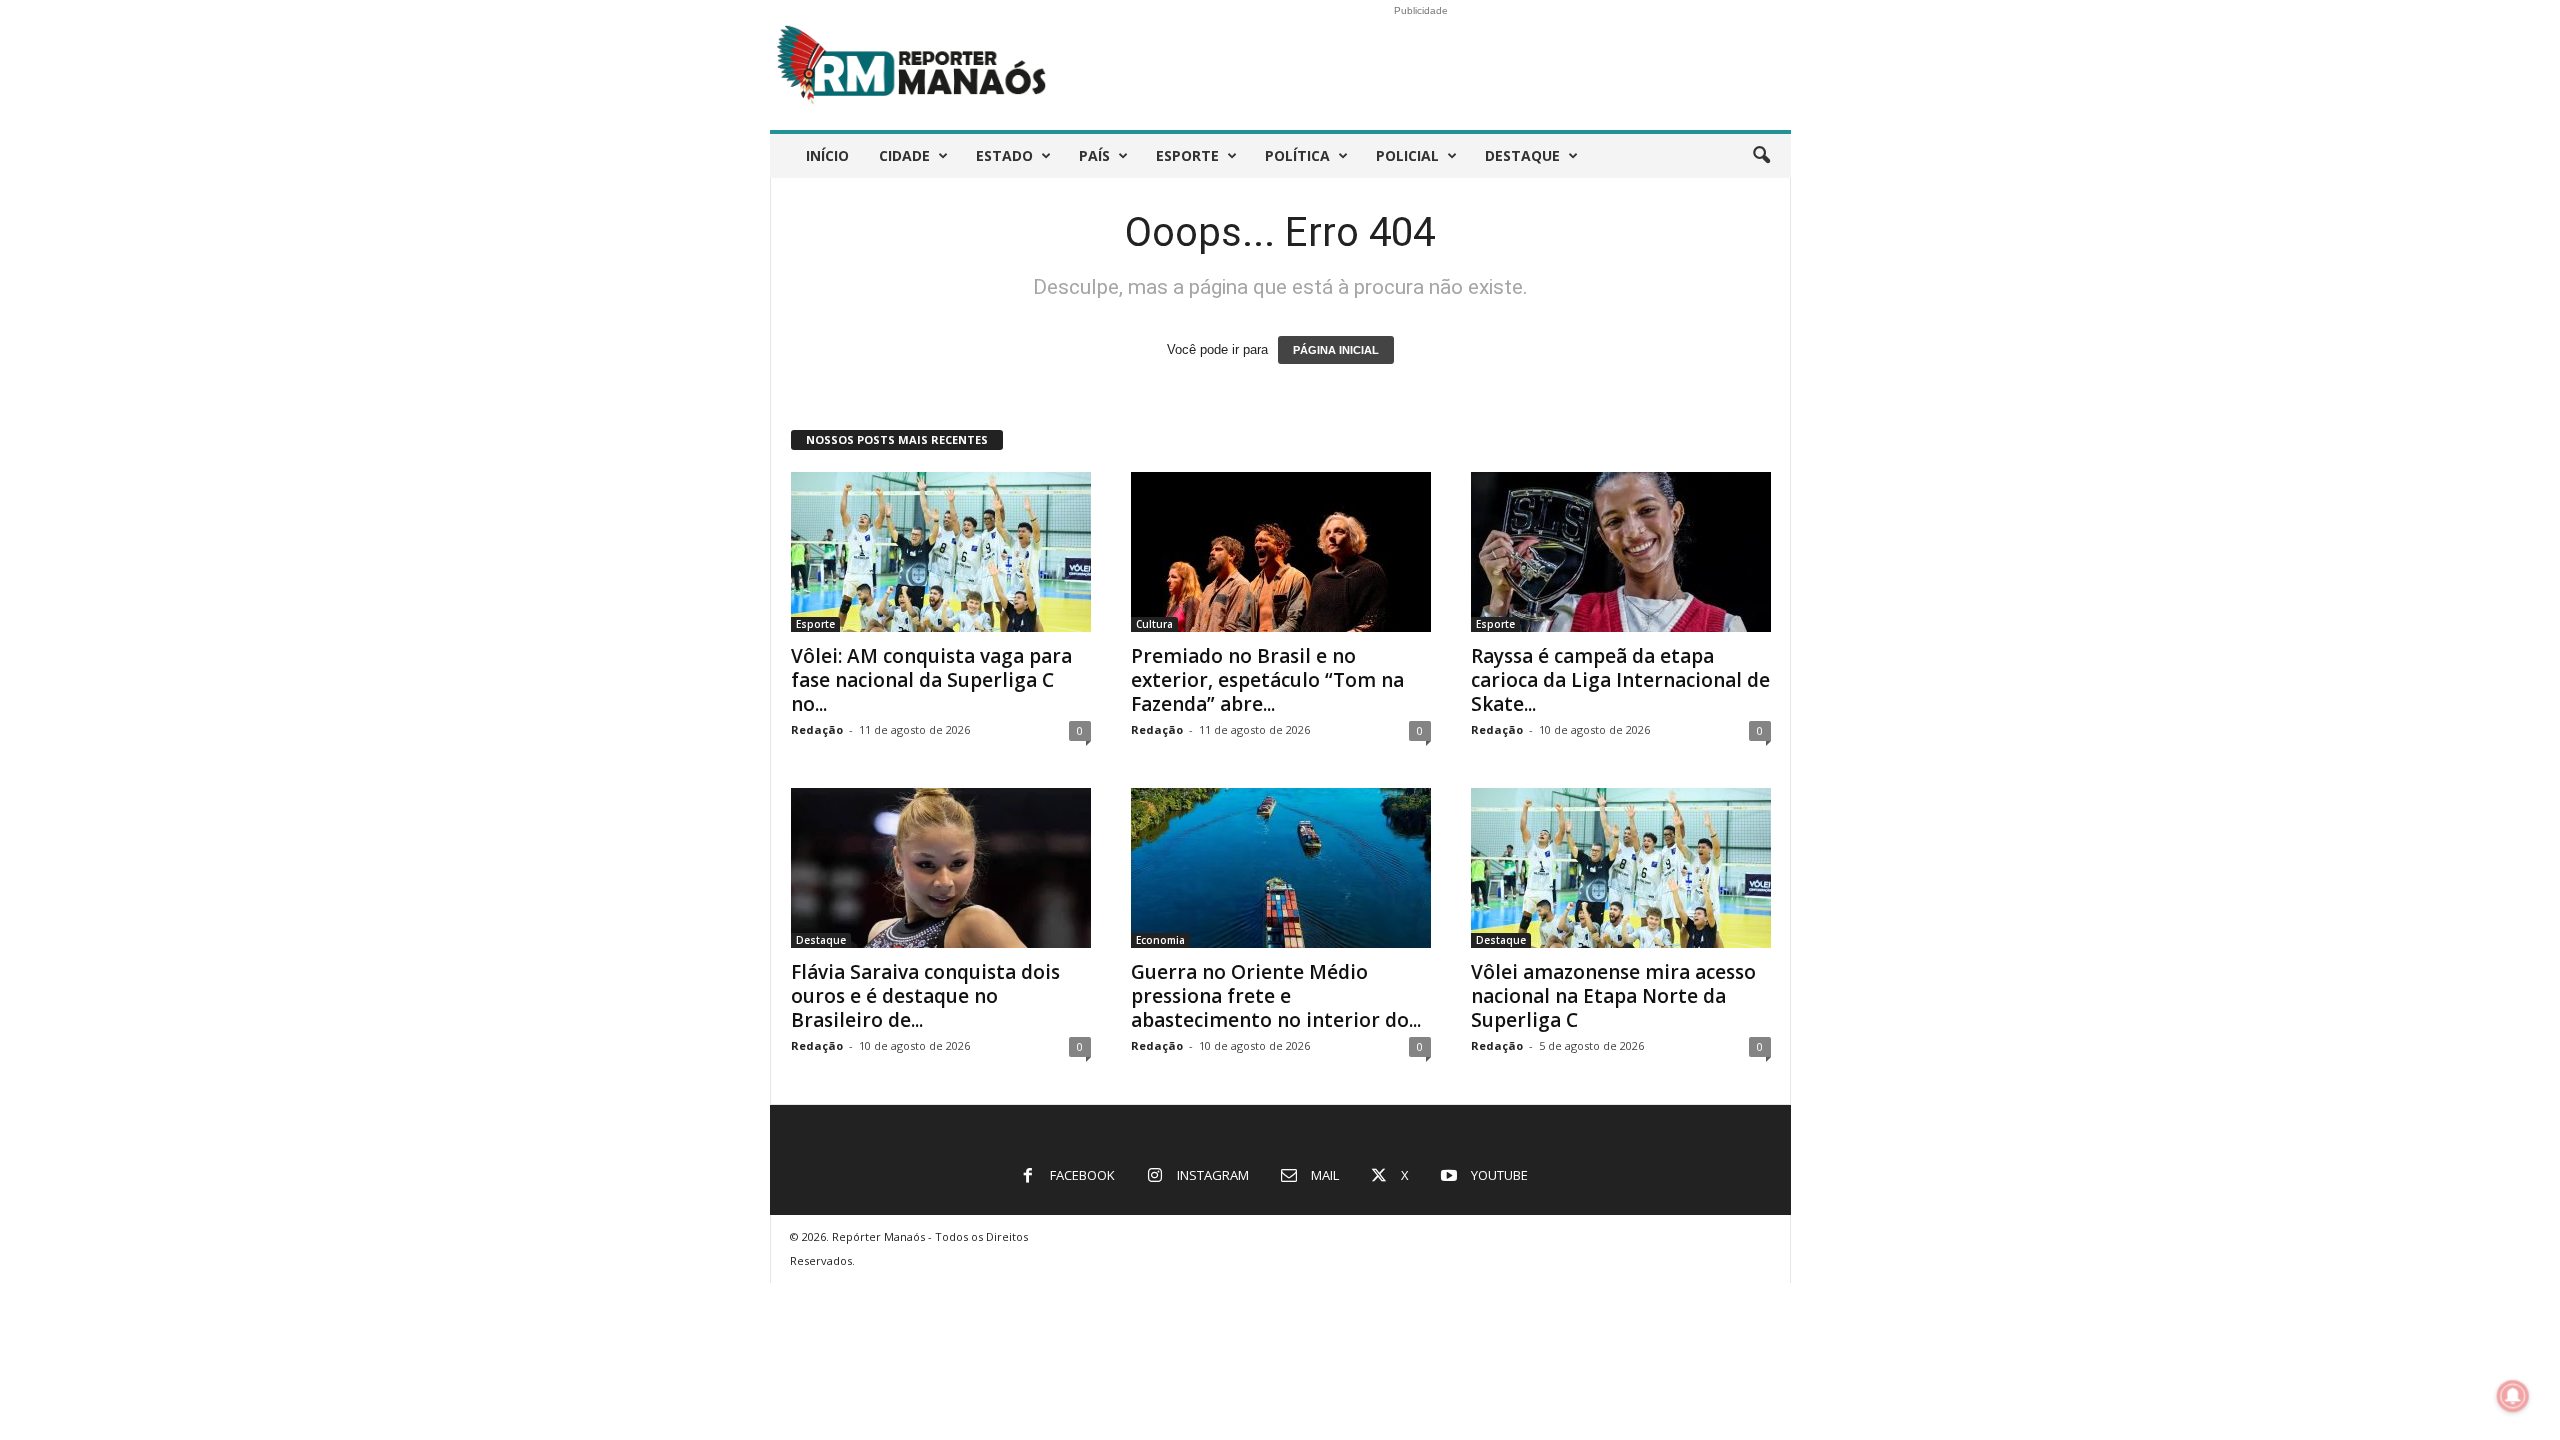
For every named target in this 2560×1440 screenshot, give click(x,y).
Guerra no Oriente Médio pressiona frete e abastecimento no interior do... (1276, 996)
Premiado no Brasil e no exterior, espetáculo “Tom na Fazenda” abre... (1267, 680)
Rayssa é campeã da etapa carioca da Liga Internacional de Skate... (1620, 680)
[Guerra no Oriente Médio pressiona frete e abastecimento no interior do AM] (1281, 868)
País (1094, 155)
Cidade (904, 155)
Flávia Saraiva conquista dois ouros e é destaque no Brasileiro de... (925, 996)
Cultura (1154, 624)
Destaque (1522, 155)
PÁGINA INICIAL (1336, 350)
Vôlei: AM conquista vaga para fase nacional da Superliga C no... (931, 680)
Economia (1160, 940)
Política (1297, 155)
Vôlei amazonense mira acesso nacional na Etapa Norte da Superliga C (1613, 996)
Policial (1407, 155)
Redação (817, 729)
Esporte (1187, 155)
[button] (1761, 156)
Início (827, 155)
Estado (1004, 155)
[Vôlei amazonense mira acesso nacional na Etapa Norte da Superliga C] (1621, 868)
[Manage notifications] (2513, 1396)
